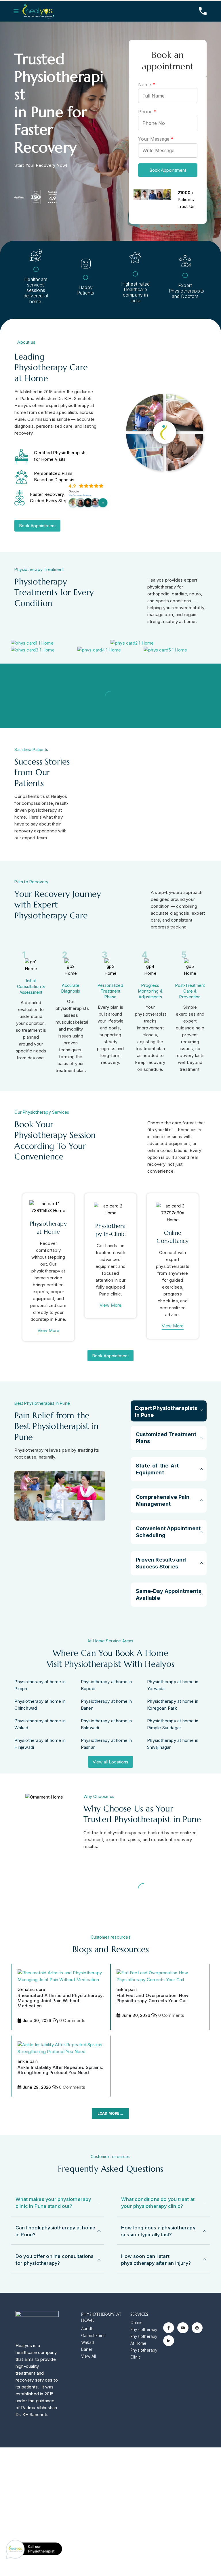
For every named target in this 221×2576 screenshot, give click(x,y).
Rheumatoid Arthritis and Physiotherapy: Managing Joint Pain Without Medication (61, 2001)
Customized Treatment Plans (166, 1438)
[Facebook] (169, 2328)
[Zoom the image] (32, 643)
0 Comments (72, 2020)
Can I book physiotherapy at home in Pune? (55, 2231)
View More (48, 1330)
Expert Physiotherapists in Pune (166, 1412)
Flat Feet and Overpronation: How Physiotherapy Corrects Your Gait (152, 1998)
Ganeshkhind (93, 2336)
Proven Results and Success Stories (161, 1563)
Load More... (110, 2113)
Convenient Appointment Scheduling (168, 1532)
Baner (87, 2349)
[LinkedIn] (169, 2341)
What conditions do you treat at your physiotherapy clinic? (158, 2203)
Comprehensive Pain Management (163, 1500)
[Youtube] (183, 2328)
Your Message (156, 139)
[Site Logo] (38, 11)
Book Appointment (168, 170)
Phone (147, 112)
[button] (18, 11)
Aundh (87, 2329)
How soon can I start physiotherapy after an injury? (156, 2260)
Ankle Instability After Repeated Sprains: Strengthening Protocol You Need (60, 2070)
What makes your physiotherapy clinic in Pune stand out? (53, 2203)
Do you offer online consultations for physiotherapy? (55, 2260)
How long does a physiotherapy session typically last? (158, 2231)
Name (147, 85)
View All (89, 2356)
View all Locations (110, 1762)
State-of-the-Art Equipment (157, 1469)
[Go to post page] (61, 1976)
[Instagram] (197, 2328)
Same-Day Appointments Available (168, 1594)
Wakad (87, 2342)
